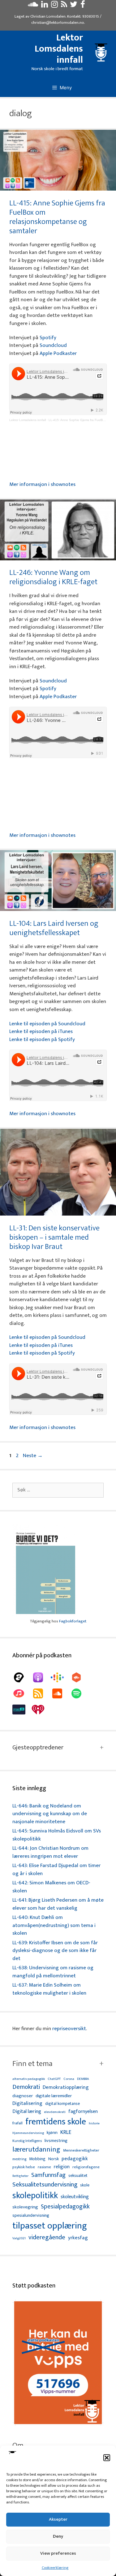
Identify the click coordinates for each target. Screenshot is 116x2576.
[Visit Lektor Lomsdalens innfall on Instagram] (54, 6)
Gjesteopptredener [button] (38, 1748)
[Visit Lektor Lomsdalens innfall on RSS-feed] (64, 6)
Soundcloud (53, 345)
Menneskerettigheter (81, 2150)
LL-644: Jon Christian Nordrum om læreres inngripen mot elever (50, 1852)
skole (85, 2185)
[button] (107, 2458)
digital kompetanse (62, 2104)
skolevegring (25, 2207)
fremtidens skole (56, 2122)
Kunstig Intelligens (27, 2141)
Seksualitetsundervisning (45, 2185)
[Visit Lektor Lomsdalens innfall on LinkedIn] (45, 6)
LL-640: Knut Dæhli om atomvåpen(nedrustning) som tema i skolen (54, 1925)
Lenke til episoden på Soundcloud (47, 1024)
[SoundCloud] (60, 1693)
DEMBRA (83, 2079)
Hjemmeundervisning (28, 2133)
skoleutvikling (75, 2197)
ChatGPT (54, 2079)
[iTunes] (22, 1693)
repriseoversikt (69, 2029)
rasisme (44, 2167)
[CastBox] (79, 1677)
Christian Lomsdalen (48, 16)
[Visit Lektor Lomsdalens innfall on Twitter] (74, 6)
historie (94, 2123)
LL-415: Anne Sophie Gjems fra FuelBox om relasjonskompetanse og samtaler (57, 217)
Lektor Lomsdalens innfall (59, 49)
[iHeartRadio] (41, 1710)
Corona (69, 2079)
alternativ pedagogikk (29, 2079)
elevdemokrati (55, 2112)
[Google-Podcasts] (60, 1677)
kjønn (52, 2133)
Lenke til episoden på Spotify (42, 1039)
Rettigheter (20, 2176)
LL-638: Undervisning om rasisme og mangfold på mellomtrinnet (53, 1972)
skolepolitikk (35, 2196)
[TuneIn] (22, 1710)
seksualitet (78, 2175)
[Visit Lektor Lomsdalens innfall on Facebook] (83, 6)
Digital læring (27, 2112)
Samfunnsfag (48, 2175)
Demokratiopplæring (66, 2087)
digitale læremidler (54, 2096)
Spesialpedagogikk (65, 2207)
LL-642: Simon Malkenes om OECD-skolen (51, 1887)
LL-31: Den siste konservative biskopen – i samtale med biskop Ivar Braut (54, 1237)
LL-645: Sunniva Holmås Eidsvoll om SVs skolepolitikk (57, 1835)
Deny (58, 2536)
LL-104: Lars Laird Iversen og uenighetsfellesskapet (54, 928)
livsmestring (56, 2141)
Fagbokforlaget (73, 1621)
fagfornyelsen (83, 2112)
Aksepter (58, 2519)
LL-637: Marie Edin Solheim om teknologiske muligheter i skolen (49, 1989)
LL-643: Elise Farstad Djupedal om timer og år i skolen (56, 1870)
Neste (33, 1456)
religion (62, 2167)
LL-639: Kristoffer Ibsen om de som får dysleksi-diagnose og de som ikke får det (55, 1951)
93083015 (91, 16)
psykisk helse (24, 2167)
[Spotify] (79, 1693)
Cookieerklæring (55, 2568)
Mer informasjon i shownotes (42, 484)
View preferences (58, 2553)
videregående (47, 2238)
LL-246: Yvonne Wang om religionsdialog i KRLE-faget (53, 577)
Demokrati (26, 2087)
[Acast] (22, 1677)
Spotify (48, 338)
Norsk (54, 2159)
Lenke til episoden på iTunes (41, 1031)
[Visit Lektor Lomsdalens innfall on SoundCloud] (33, 6)
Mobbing (37, 2159)
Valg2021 (19, 2239)
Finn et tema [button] (32, 2064)
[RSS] (41, 1693)
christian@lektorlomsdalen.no (58, 23)
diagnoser (23, 2096)
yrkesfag (78, 2238)
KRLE (66, 2133)
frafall (17, 2123)
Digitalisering (27, 2104)
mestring (19, 2159)
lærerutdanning (36, 2150)
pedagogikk (75, 2159)
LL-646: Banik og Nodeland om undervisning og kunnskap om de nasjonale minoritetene (50, 1814)
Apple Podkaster (58, 353)
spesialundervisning (31, 2216)
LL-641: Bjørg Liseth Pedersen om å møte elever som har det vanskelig (58, 1904)
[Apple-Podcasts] (41, 1677)
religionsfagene (86, 2167)
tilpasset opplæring (50, 2226)
